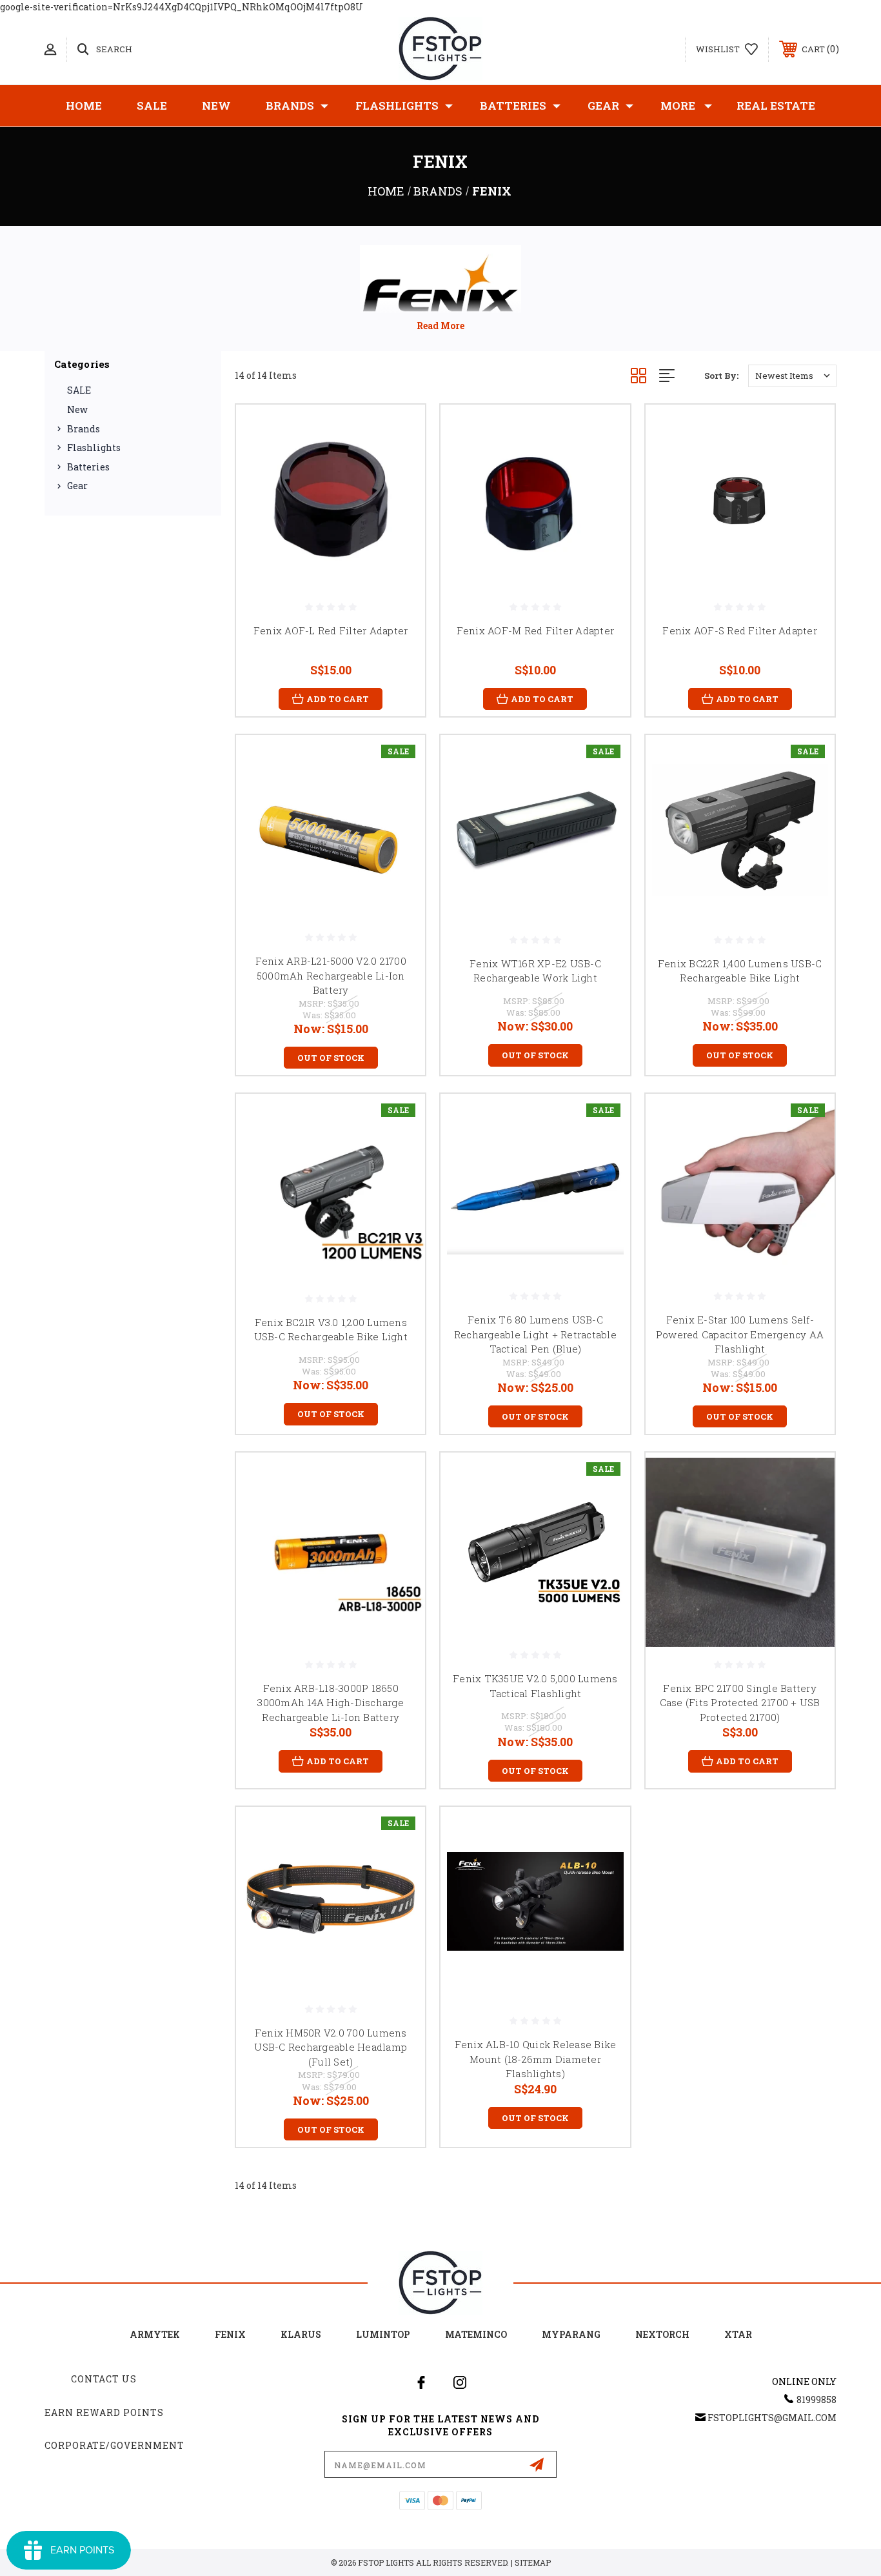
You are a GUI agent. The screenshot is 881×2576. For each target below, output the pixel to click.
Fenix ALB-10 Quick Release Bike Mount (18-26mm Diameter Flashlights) (536, 2059)
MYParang (571, 2334)
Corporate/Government (114, 2445)
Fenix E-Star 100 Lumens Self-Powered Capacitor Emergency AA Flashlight (740, 1334)
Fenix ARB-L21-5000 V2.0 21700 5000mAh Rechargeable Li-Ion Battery (331, 975)
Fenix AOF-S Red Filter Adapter (740, 630)
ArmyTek (155, 2334)
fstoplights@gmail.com (772, 2418)
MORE (678, 106)
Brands (290, 106)
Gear (603, 106)
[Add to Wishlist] (399, 464)
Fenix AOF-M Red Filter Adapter (536, 630)
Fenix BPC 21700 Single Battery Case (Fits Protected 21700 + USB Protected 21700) (740, 1703)
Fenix (230, 2334)
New (216, 106)
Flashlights (397, 106)
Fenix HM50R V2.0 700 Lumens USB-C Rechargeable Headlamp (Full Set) (331, 2047)
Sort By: (721, 376)
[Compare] (399, 497)
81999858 (817, 2400)
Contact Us (104, 2379)
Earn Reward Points (104, 2412)
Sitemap (533, 2562)
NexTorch (662, 2334)
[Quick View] (399, 431)
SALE (152, 106)
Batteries (513, 106)
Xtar (738, 2334)
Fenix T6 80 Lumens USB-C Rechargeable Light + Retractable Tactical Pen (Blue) (535, 1334)
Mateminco (476, 2334)
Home (84, 106)
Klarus (301, 2334)
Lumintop (383, 2334)
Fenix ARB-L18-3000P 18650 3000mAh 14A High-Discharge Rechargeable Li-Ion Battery (331, 1703)
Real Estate (776, 106)
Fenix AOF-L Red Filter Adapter (331, 630)
